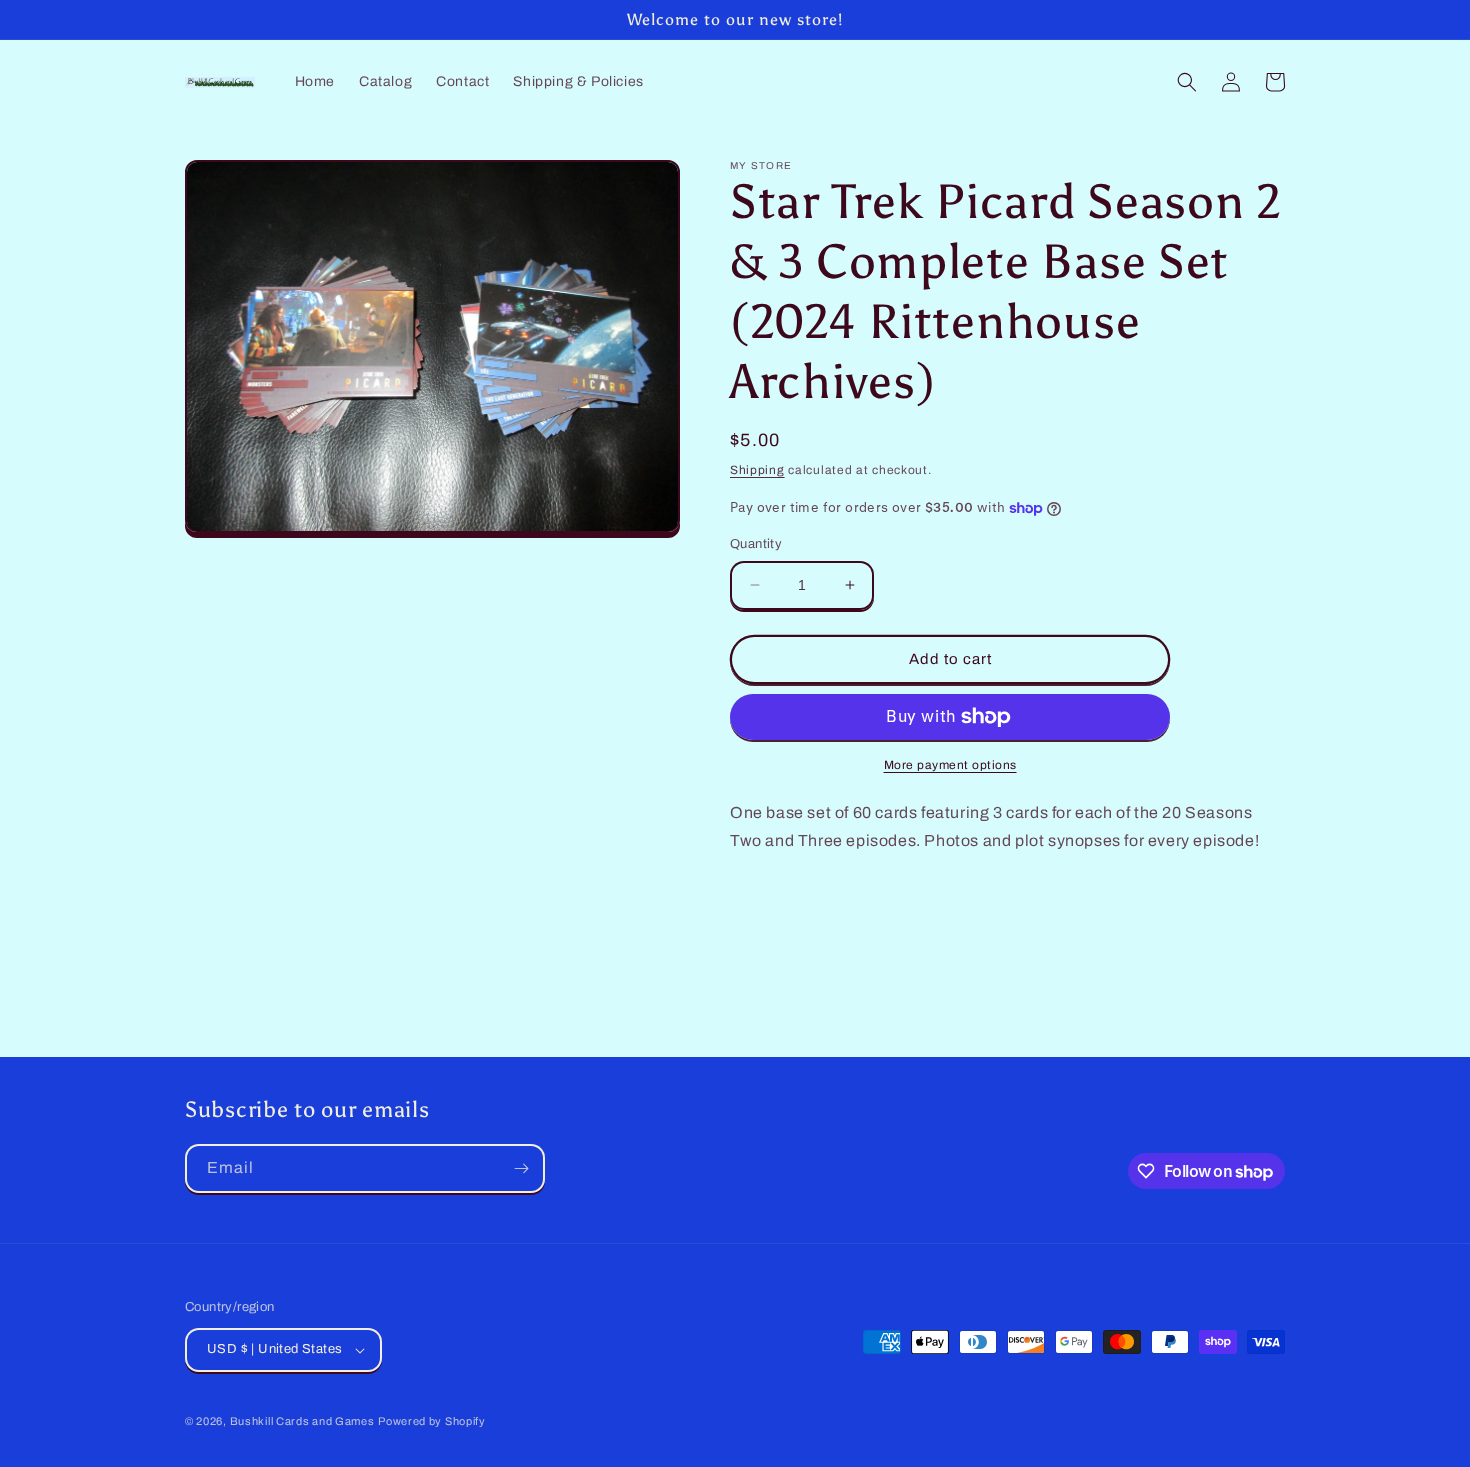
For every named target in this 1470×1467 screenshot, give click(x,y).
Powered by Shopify (432, 1421)
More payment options (950, 765)
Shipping (757, 470)
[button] (1187, 82)
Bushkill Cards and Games (302, 1421)
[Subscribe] (521, 1168)
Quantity (756, 544)
